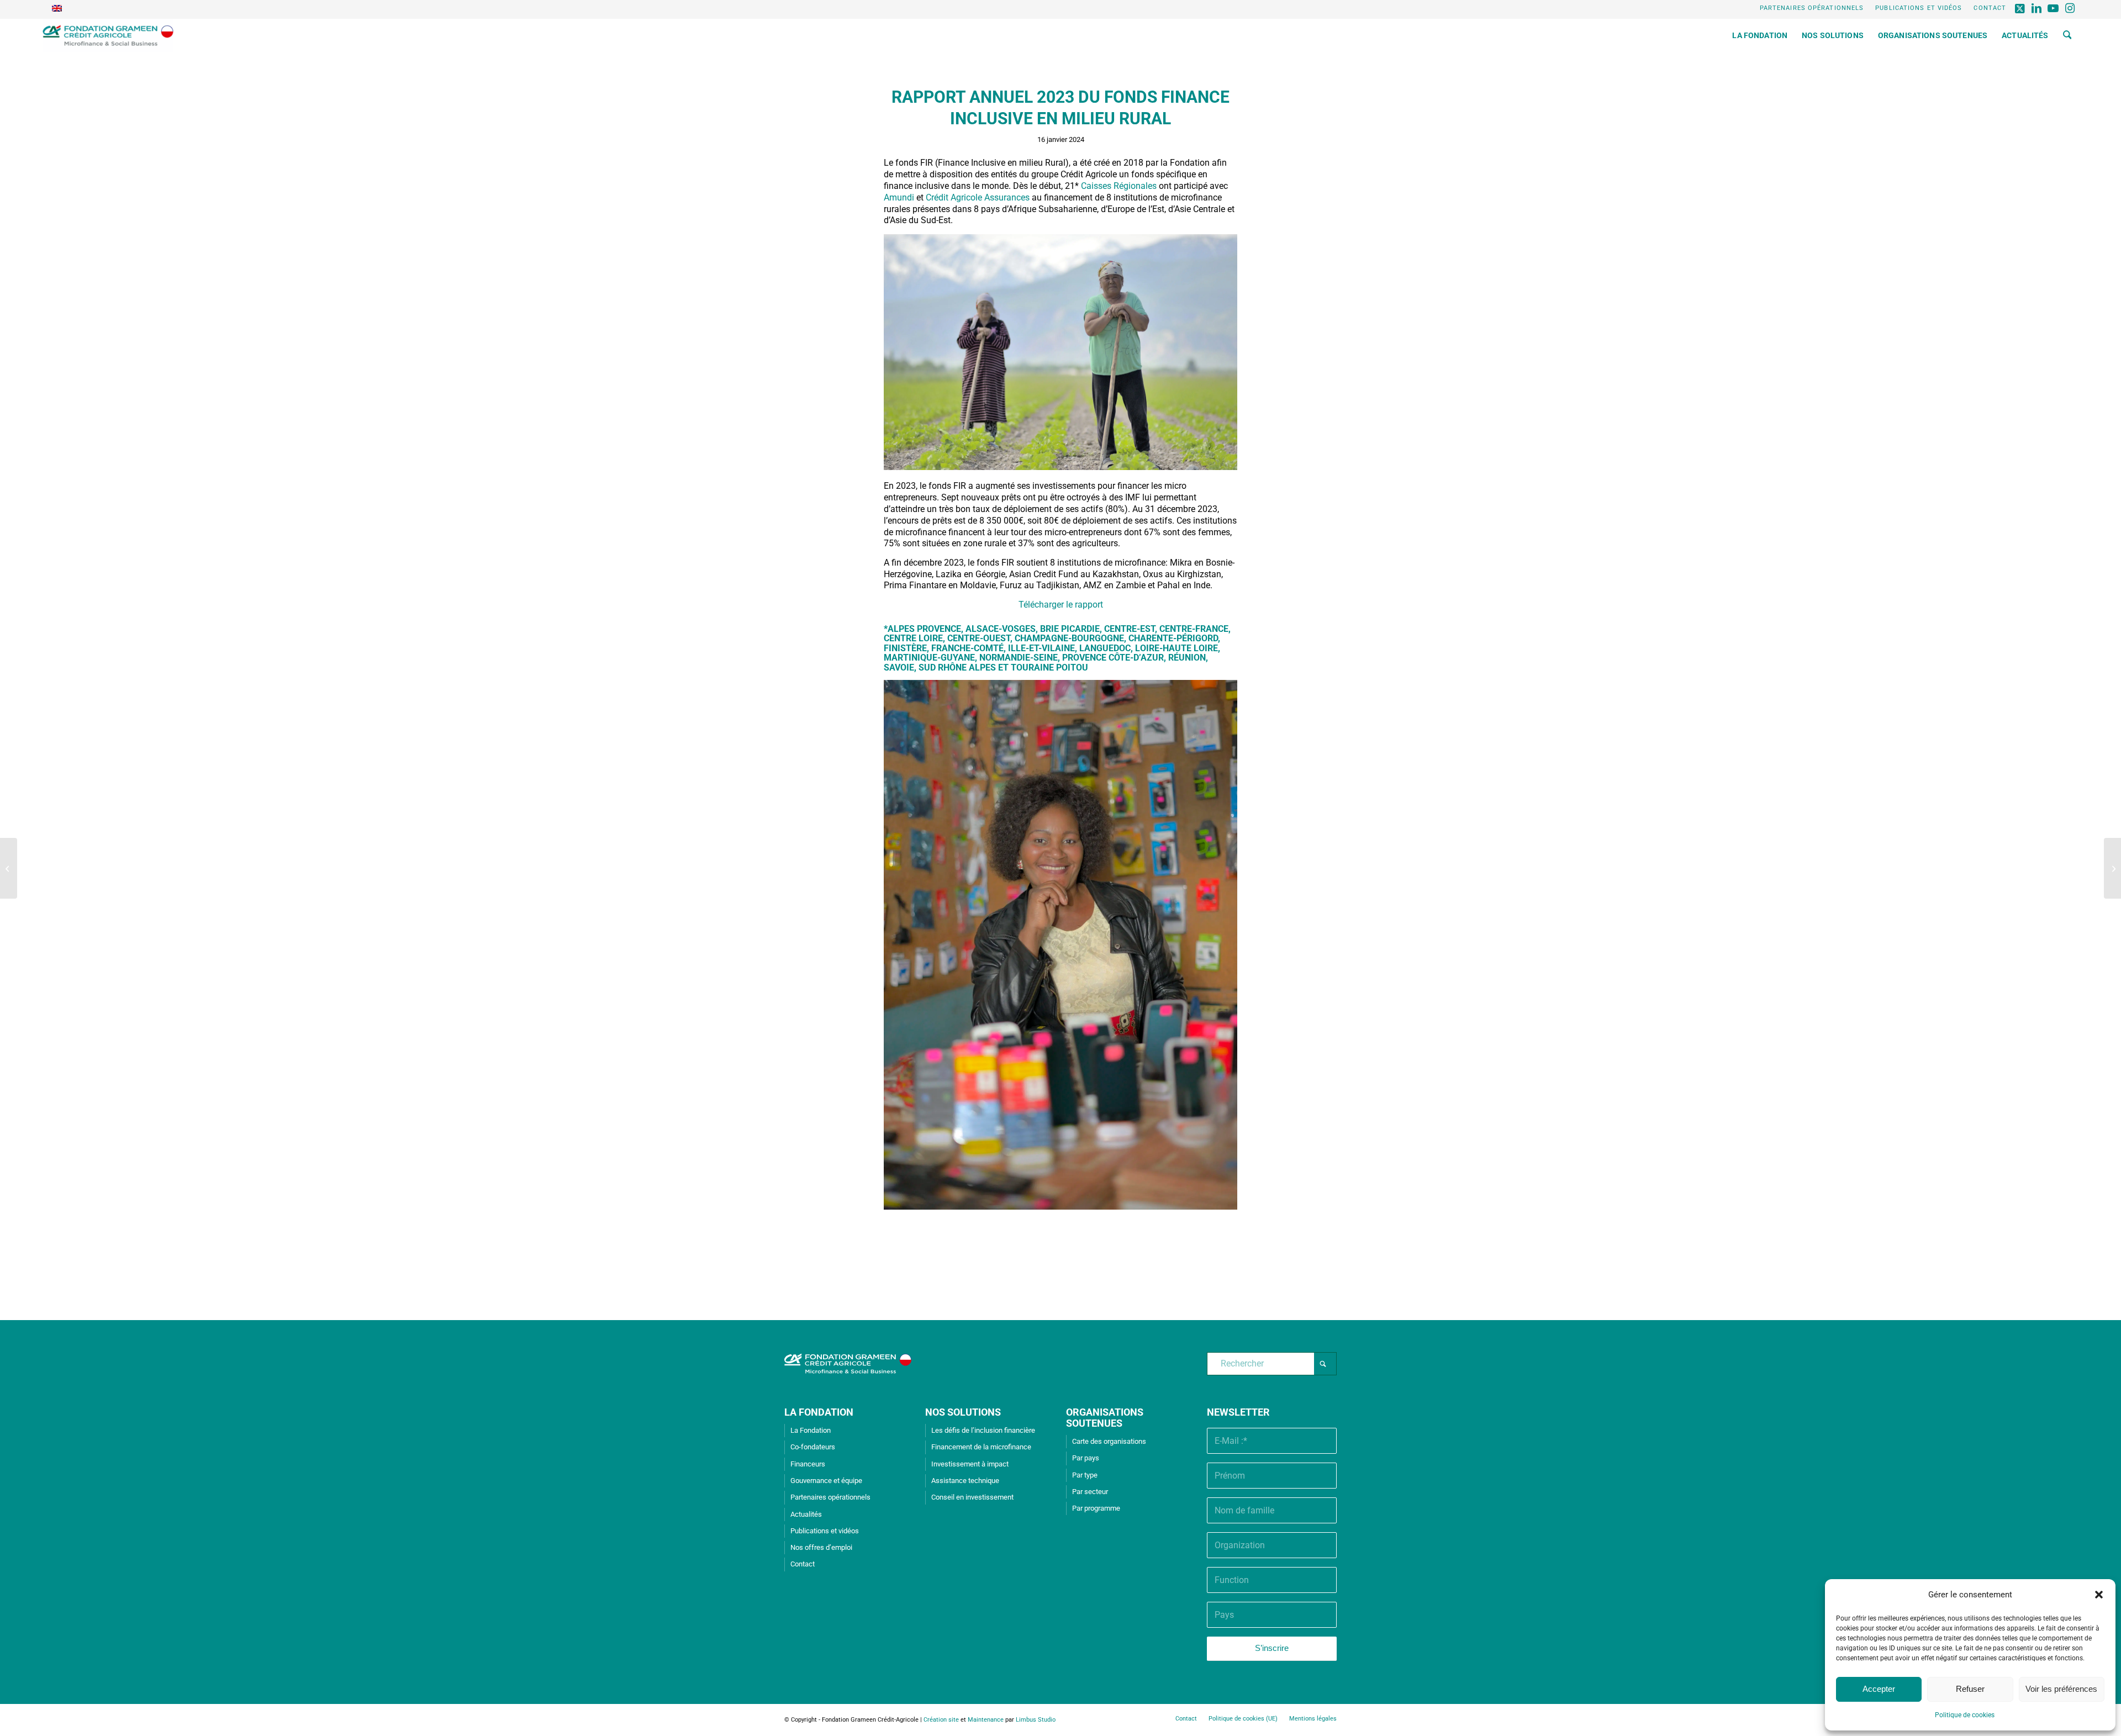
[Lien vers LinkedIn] (2037, 8)
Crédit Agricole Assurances (978, 197)
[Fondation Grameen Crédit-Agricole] (108, 35)
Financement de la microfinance (981, 1447)
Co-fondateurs (813, 1447)
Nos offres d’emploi (821, 1547)
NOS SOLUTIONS (963, 1412)
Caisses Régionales (1119, 186)
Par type (1085, 1475)
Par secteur (1090, 1492)
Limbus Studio (1036, 1720)
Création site (941, 1720)
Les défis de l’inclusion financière (983, 1430)
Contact (1990, 8)
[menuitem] (1812, 8)
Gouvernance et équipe (826, 1481)
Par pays (1086, 1458)
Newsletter (1238, 1412)
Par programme (1096, 1508)
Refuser (1970, 1689)
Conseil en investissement (972, 1497)
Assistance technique (965, 1481)
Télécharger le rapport (1061, 605)
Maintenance (986, 1720)
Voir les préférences (2061, 1689)
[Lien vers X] (2020, 8)
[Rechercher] (2067, 35)
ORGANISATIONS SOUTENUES (1105, 1418)
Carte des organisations (1109, 1441)
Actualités (806, 1514)
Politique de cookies (1965, 1715)
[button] (2099, 1595)
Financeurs (808, 1464)
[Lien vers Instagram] (2070, 8)
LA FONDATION (819, 1412)
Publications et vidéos (1919, 8)
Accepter (1879, 1689)
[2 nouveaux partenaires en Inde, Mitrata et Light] (9, 868)
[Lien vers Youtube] (2053, 8)
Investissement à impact (970, 1464)
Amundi (899, 197)
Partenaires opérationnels (1812, 8)
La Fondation (811, 1430)
